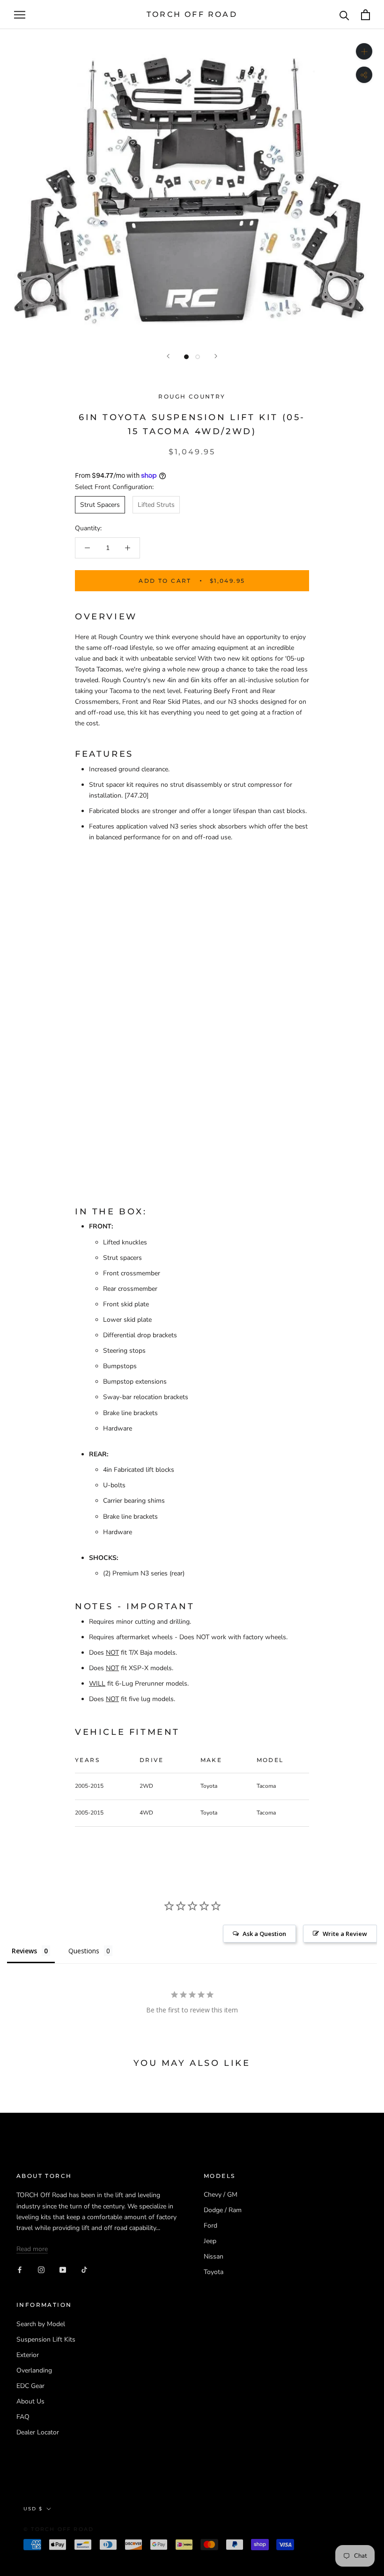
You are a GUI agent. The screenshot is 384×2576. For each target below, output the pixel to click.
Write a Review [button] (345, 1934)
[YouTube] (63, 2269)
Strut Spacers (100, 505)
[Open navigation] (20, 15)
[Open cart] (366, 15)
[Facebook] (20, 2269)
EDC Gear (30, 2386)
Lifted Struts (156, 505)
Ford (210, 2226)
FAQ (23, 2417)
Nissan (214, 2256)
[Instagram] (41, 2269)
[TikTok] (84, 2269)
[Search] (344, 15)
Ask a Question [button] (264, 1934)
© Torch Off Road (59, 2529)
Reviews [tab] (24, 1951)
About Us (30, 2401)
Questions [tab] (84, 1951)
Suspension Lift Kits (46, 2339)
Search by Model (41, 2324)
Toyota (214, 2272)
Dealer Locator (38, 2432)
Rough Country (192, 396)
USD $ (33, 2509)
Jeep (210, 2241)
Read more (32, 2249)
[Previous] (168, 356)
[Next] (216, 356)
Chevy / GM (221, 2195)
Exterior (28, 2355)
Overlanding (34, 2370)
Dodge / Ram (223, 2210)
